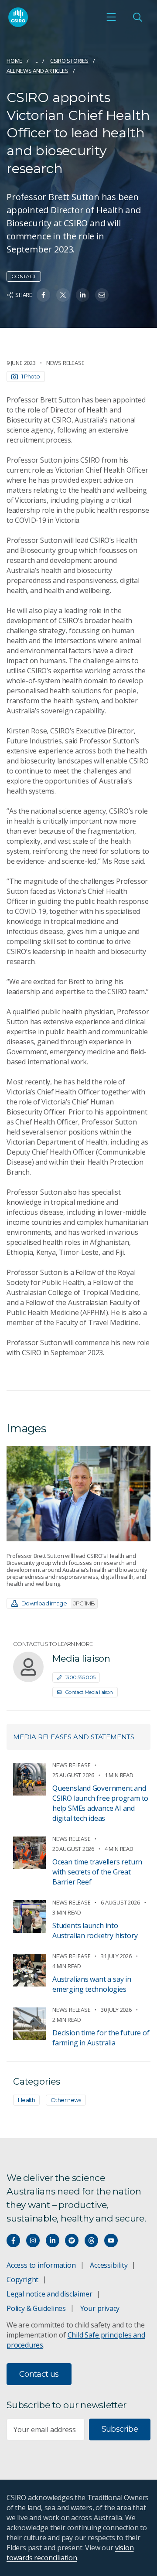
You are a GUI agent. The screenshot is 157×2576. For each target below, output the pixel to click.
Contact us (39, 2374)
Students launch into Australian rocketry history (95, 1930)
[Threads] (91, 2240)
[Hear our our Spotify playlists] (72, 2240)
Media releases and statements (74, 1737)
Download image (58, 1603)
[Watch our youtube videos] (111, 2240)
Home (14, 61)
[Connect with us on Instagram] (33, 2240)
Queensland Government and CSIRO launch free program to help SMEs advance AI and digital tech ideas (100, 1803)
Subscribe (120, 2429)
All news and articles (38, 71)
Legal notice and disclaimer (49, 2294)
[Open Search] (137, 17)
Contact (24, 276)
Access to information (41, 2265)
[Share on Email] (102, 295)
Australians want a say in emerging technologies (92, 1984)
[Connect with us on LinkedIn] (53, 2240)
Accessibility (109, 2265)
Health (26, 2100)
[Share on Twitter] (63, 295)
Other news (66, 2100)
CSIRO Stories (69, 61)
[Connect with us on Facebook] (13, 2240)
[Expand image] (78, 1494)
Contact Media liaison (89, 1692)
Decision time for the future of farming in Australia (101, 2038)
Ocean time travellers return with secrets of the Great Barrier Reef (97, 1872)
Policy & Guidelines (36, 2308)
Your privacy (100, 2308)
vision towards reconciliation (70, 2553)
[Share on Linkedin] (83, 295)
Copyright (22, 2280)
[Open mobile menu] (111, 17)
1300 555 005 (80, 1677)
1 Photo (31, 376)
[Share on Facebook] (43, 295)
